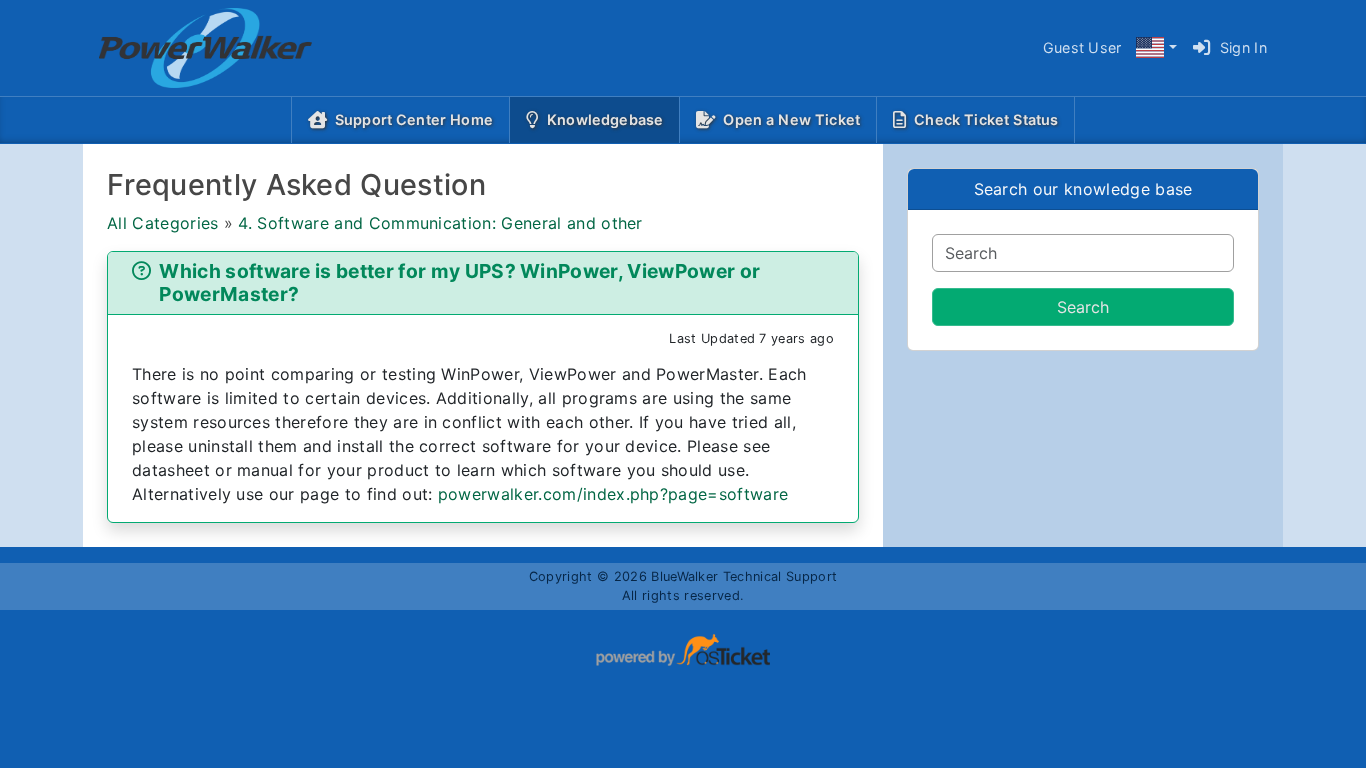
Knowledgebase (609, 119)
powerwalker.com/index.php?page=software (613, 494)
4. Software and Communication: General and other (440, 223)
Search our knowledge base (1083, 189)
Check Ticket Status (986, 119)
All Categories (162, 223)
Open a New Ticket (791, 119)
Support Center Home (414, 119)
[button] (1156, 48)
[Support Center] (189, 48)
